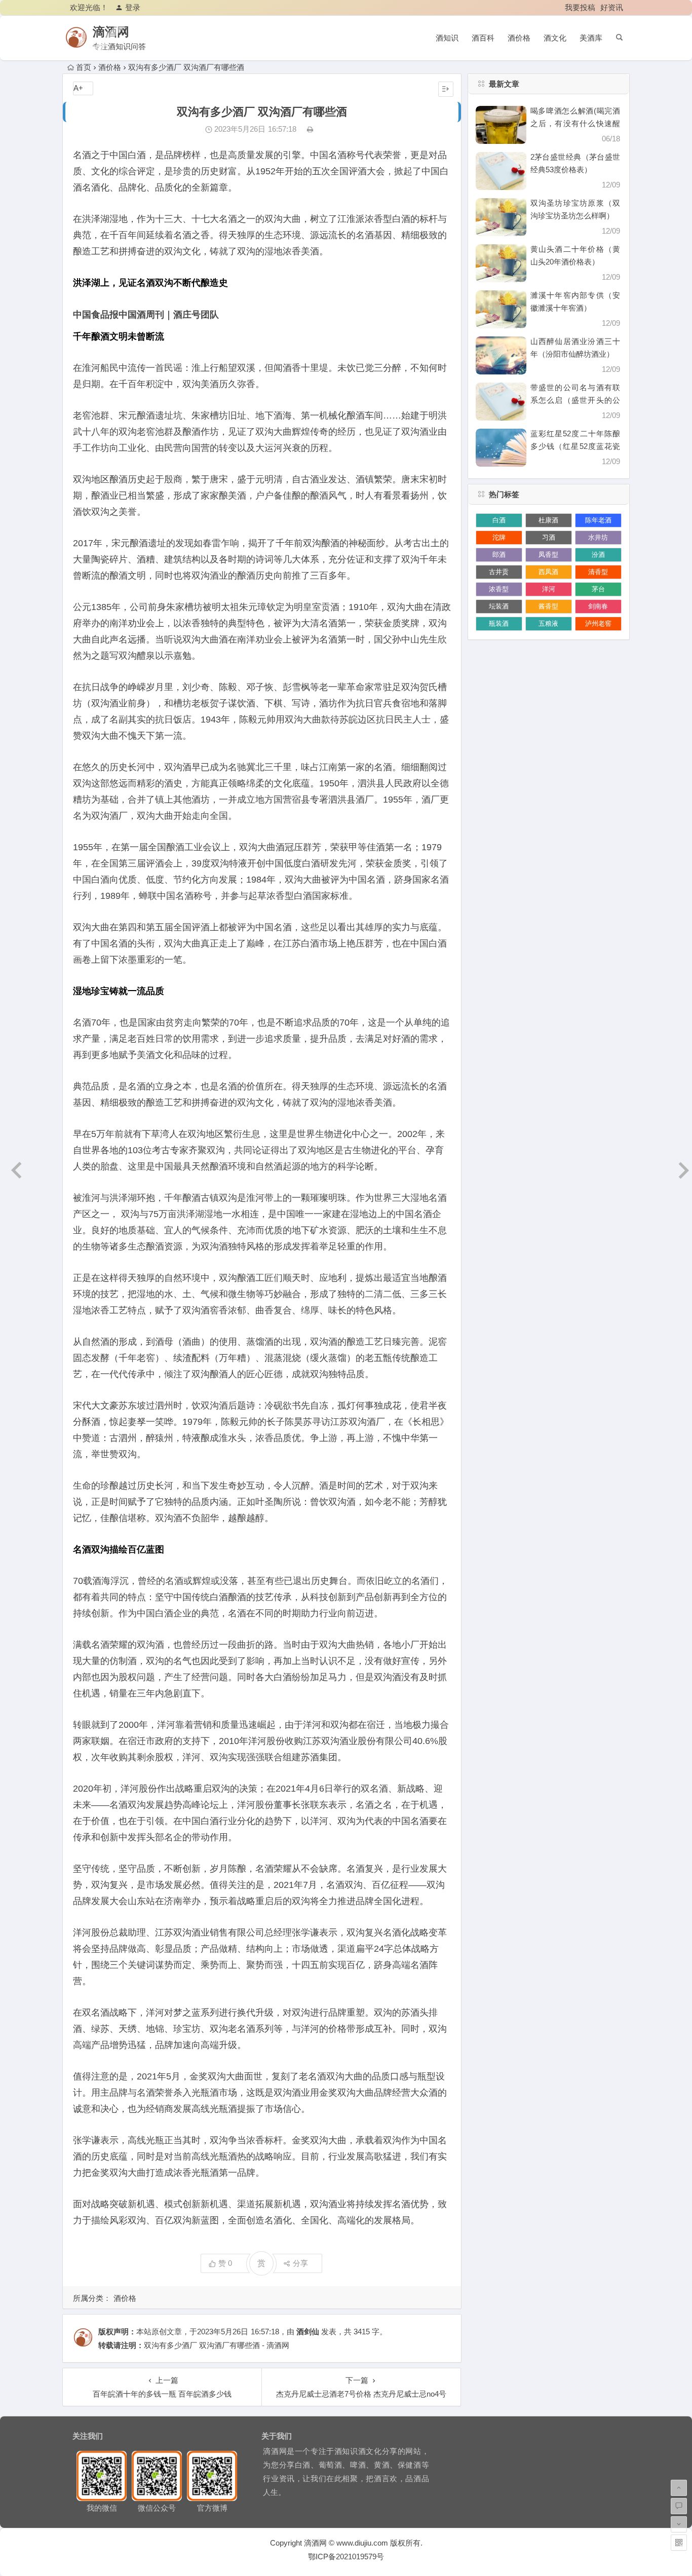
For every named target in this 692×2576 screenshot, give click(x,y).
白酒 (499, 520)
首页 (84, 67)
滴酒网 (111, 32)
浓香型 (499, 589)
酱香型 (548, 606)
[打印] (310, 129)
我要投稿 (580, 7)
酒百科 (483, 38)
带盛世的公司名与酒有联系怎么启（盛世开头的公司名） (575, 400)
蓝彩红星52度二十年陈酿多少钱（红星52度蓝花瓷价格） (575, 446)
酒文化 (555, 38)
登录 (133, 7)
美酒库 (591, 38)
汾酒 (598, 555)
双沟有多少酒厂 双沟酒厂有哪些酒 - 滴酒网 (217, 2345)
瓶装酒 (499, 623)
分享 (300, 2263)
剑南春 (598, 606)
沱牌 (499, 537)
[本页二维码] (679, 2543)
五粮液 (548, 623)
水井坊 (598, 537)
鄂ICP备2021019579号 (346, 2556)
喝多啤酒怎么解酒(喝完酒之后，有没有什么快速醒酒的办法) (575, 123)
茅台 (598, 589)
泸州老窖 (598, 623)
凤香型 (548, 555)
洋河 (549, 589)
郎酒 (499, 555)
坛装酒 (499, 606)
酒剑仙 (308, 2332)
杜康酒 (548, 520)
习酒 (549, 537)
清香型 (598, 572)
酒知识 (447, 38)
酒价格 (519, 38)
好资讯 (612, 7)
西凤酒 (548, 572)
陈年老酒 (598, 520)
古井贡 (499, 572)
